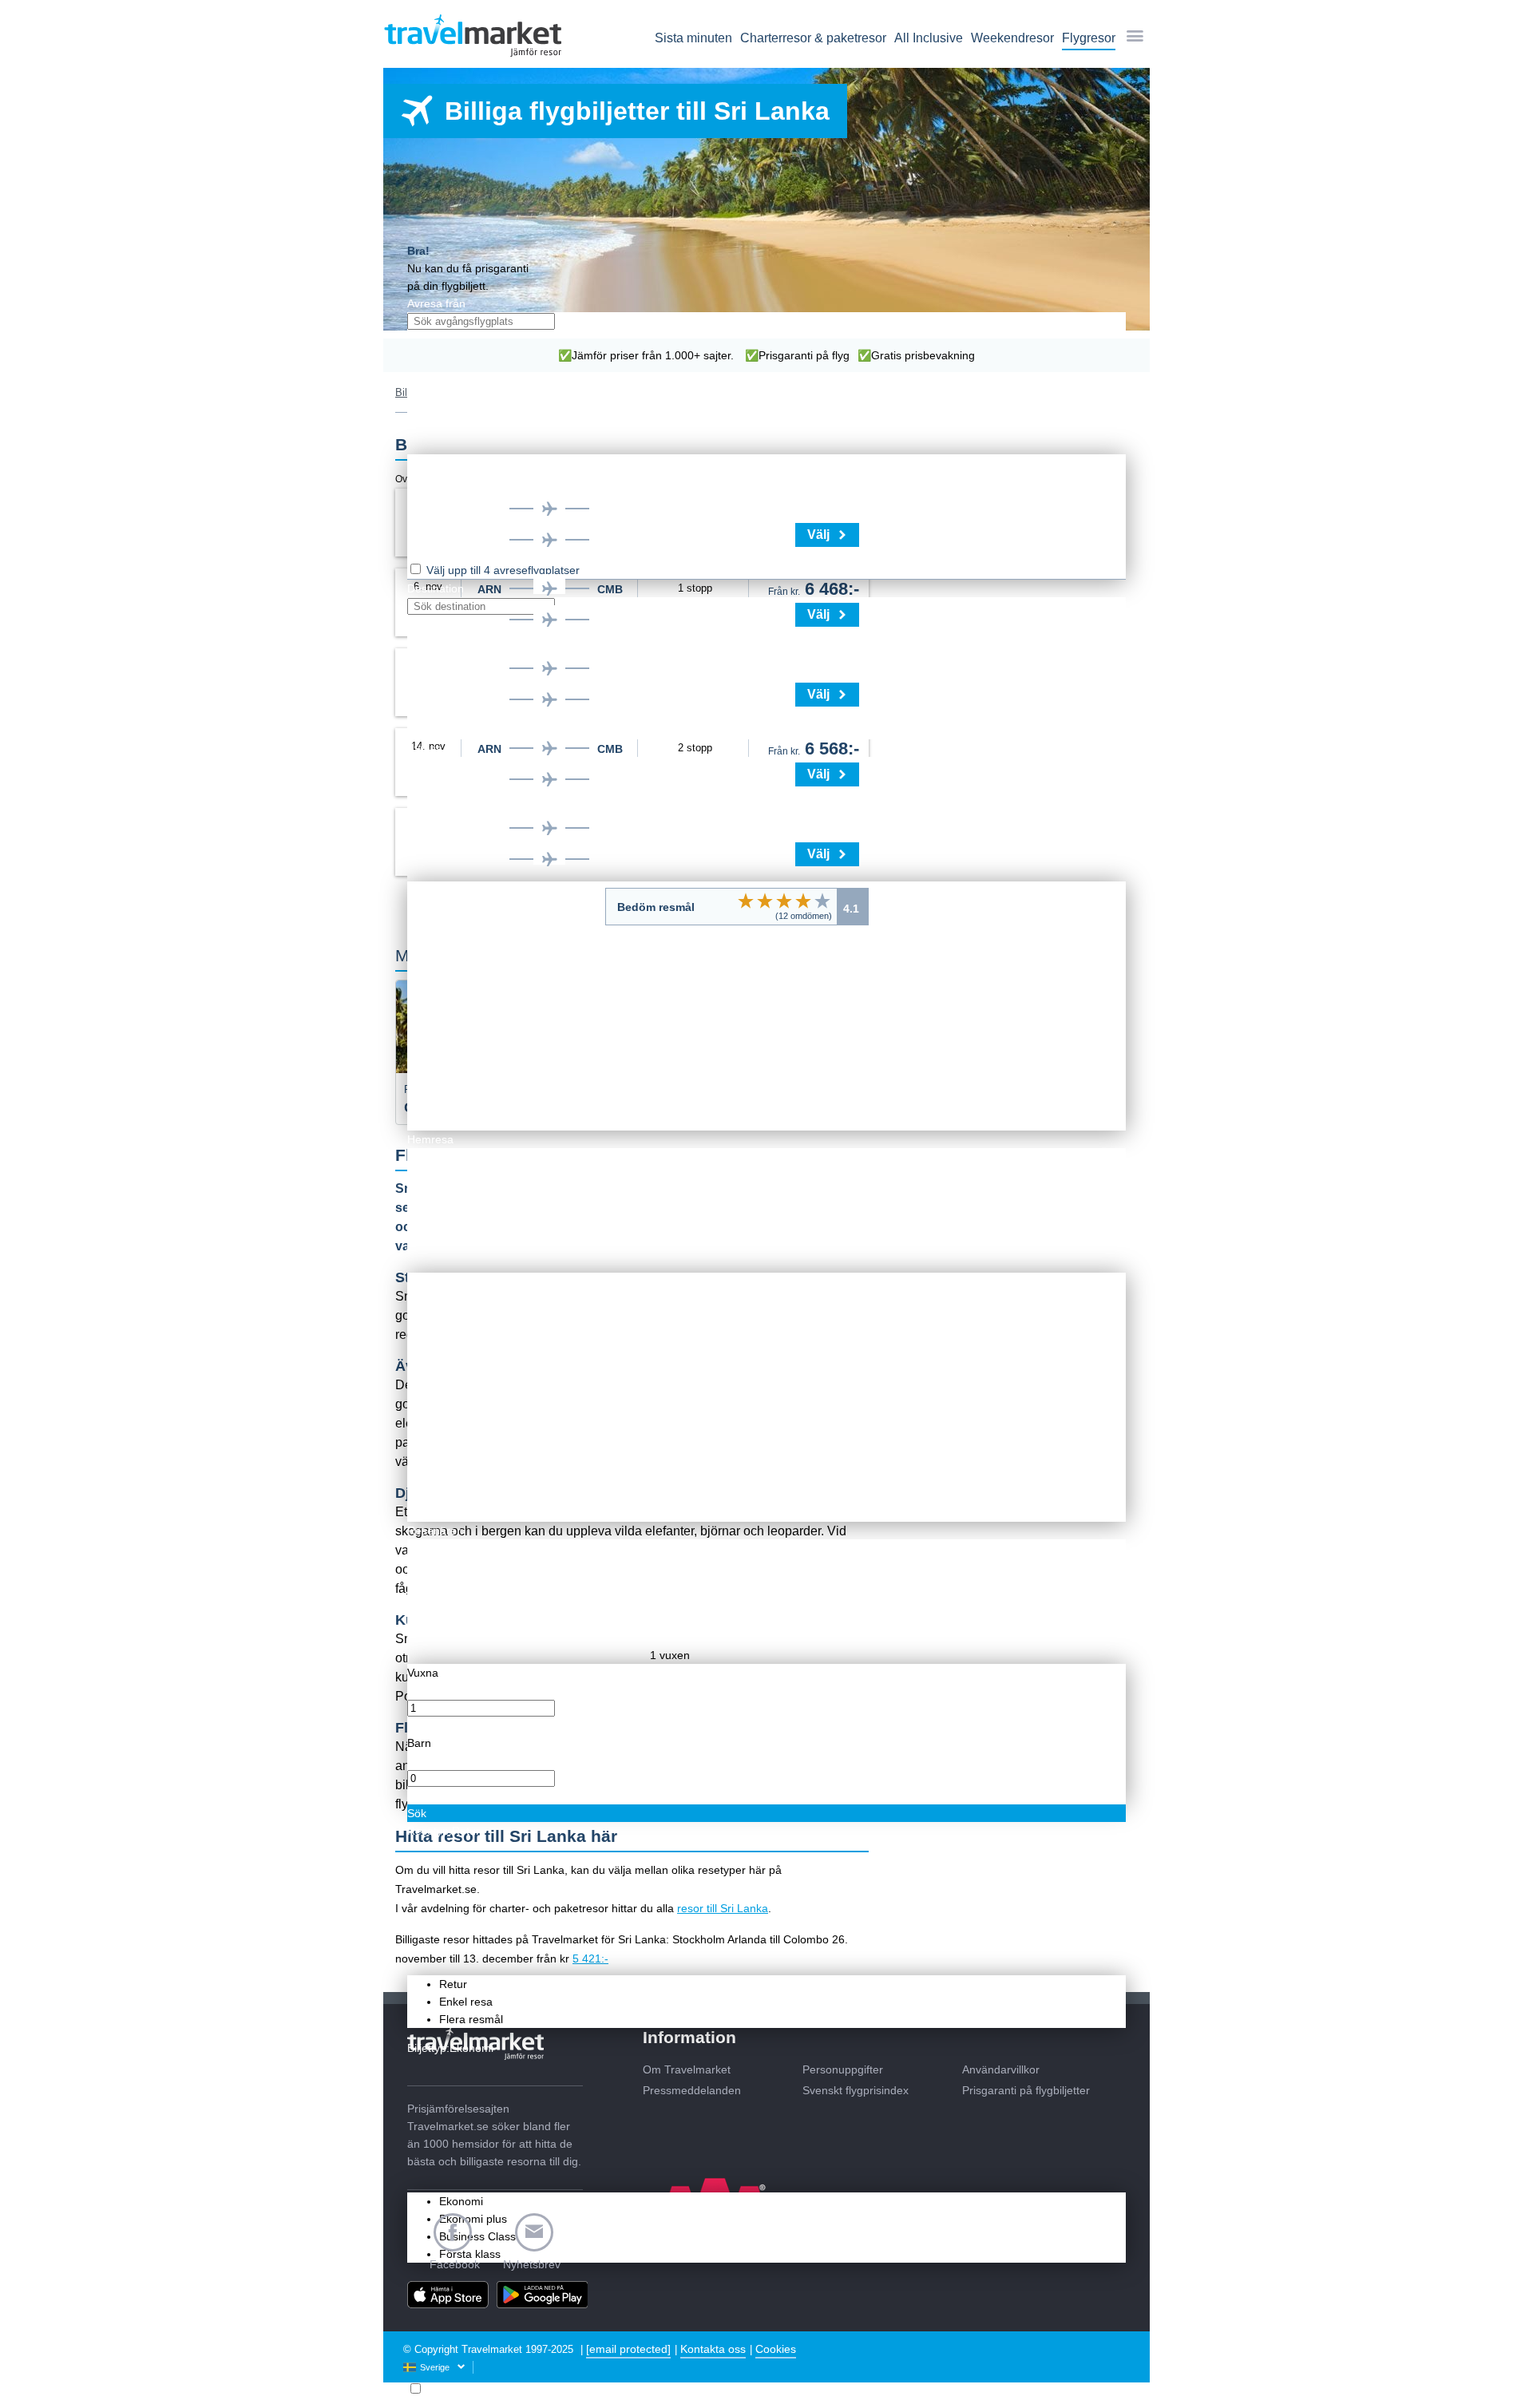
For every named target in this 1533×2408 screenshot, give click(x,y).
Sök (417, 1813)
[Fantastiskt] (822, 901)
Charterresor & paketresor (813, 38)
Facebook (455, 2264)
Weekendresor (1012, 38)
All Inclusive (929, 38)
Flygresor (1089, 38)
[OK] (784, 901)
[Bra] (803, 901)
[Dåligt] (746, 901)
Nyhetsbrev (532, 2264)
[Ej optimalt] (765, 901)
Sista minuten (693, 38)
